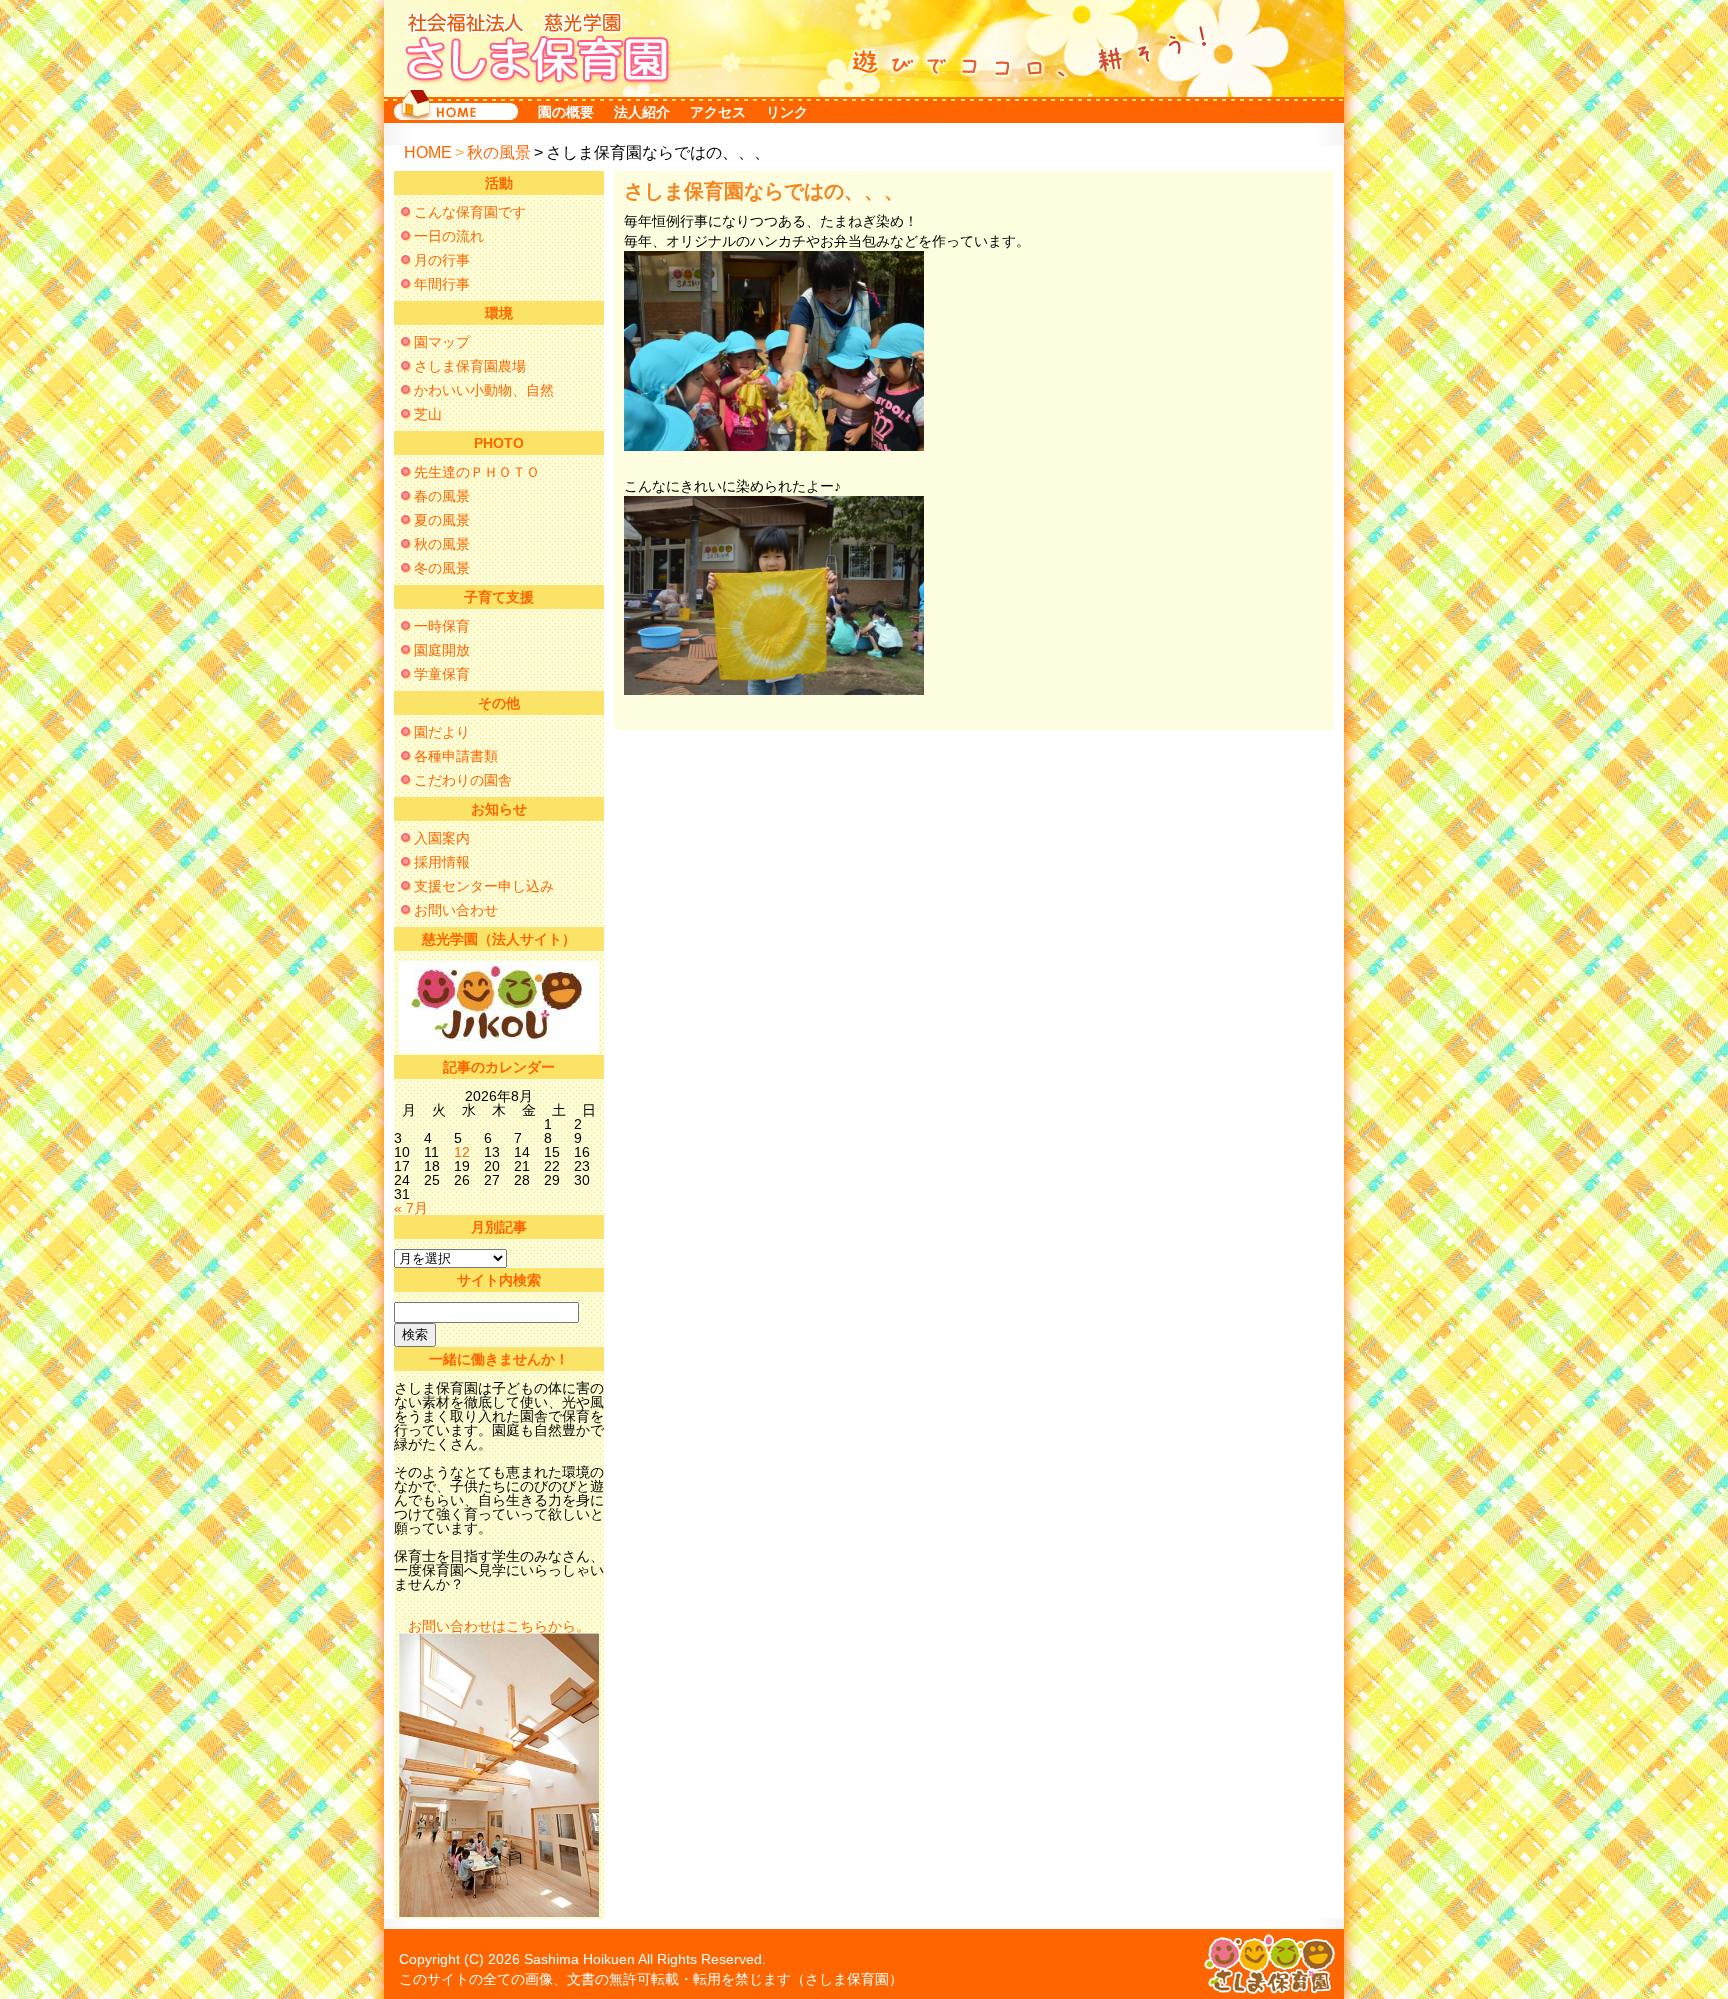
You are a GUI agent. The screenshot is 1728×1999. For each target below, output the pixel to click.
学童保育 (442, 674)
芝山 (428, 414)
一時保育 (442, 626)
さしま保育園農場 (470, 366)
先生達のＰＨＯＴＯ (477, 472)
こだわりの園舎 (463, 780)
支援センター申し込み (484, 886)
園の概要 (566, 112)
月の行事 (442, 260)
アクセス (718, 112)
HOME (428, 152)
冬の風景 (442, 568)
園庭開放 (442, 650)
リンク (787, 112)
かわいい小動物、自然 (484, 390)
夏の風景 (442, 520)
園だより (442, 732)
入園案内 (442, 838)
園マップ (442, 342)
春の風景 (442, 496)
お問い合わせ (456, 910)
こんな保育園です (470, 212)
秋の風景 (499, 152)
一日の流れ (449, 236)
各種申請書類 (456, 756)
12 (462, 1152)
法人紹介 (642, 112)
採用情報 (442, 862)
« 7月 (411, 1208)
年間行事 (442, 284)
